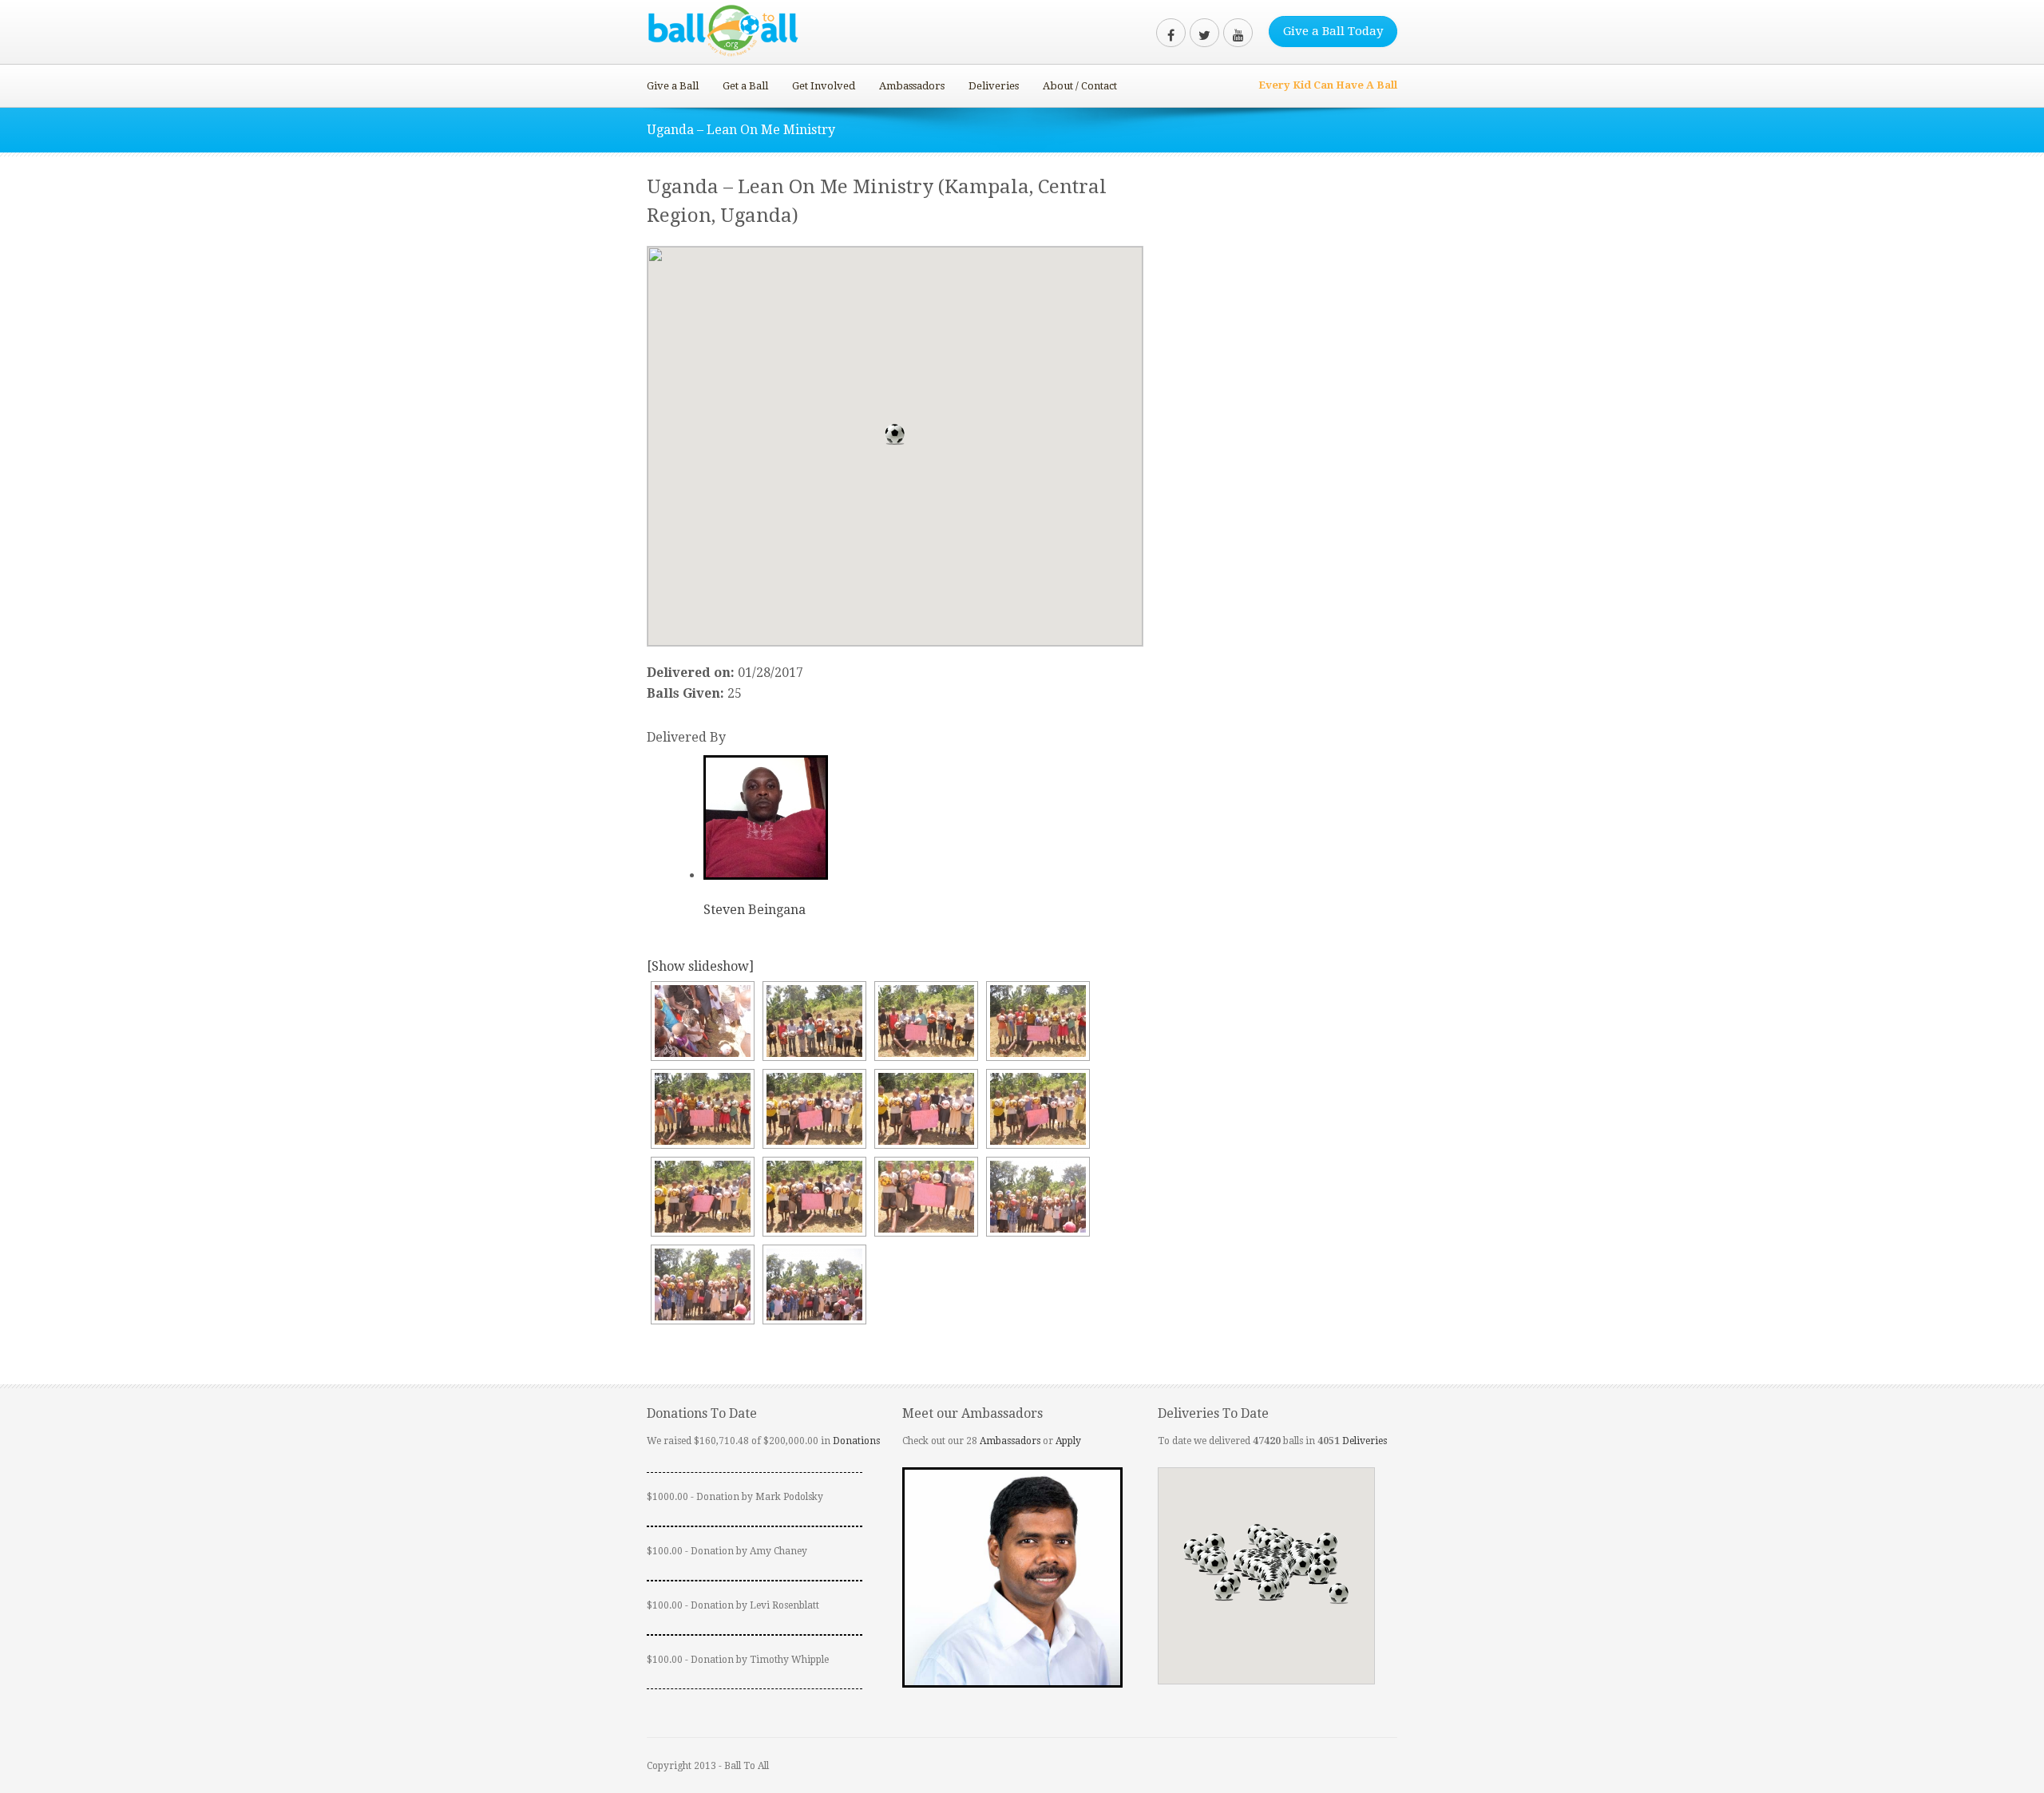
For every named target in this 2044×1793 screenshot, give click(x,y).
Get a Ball (745, 86)
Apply (1068, 1441)
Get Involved (824, 86)
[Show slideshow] (700, 966)
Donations (856, 1441)
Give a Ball (673, 86)
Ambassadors (912, 86)
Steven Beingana (755, 910)
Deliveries (994, 86)
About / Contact (1080, 86)
